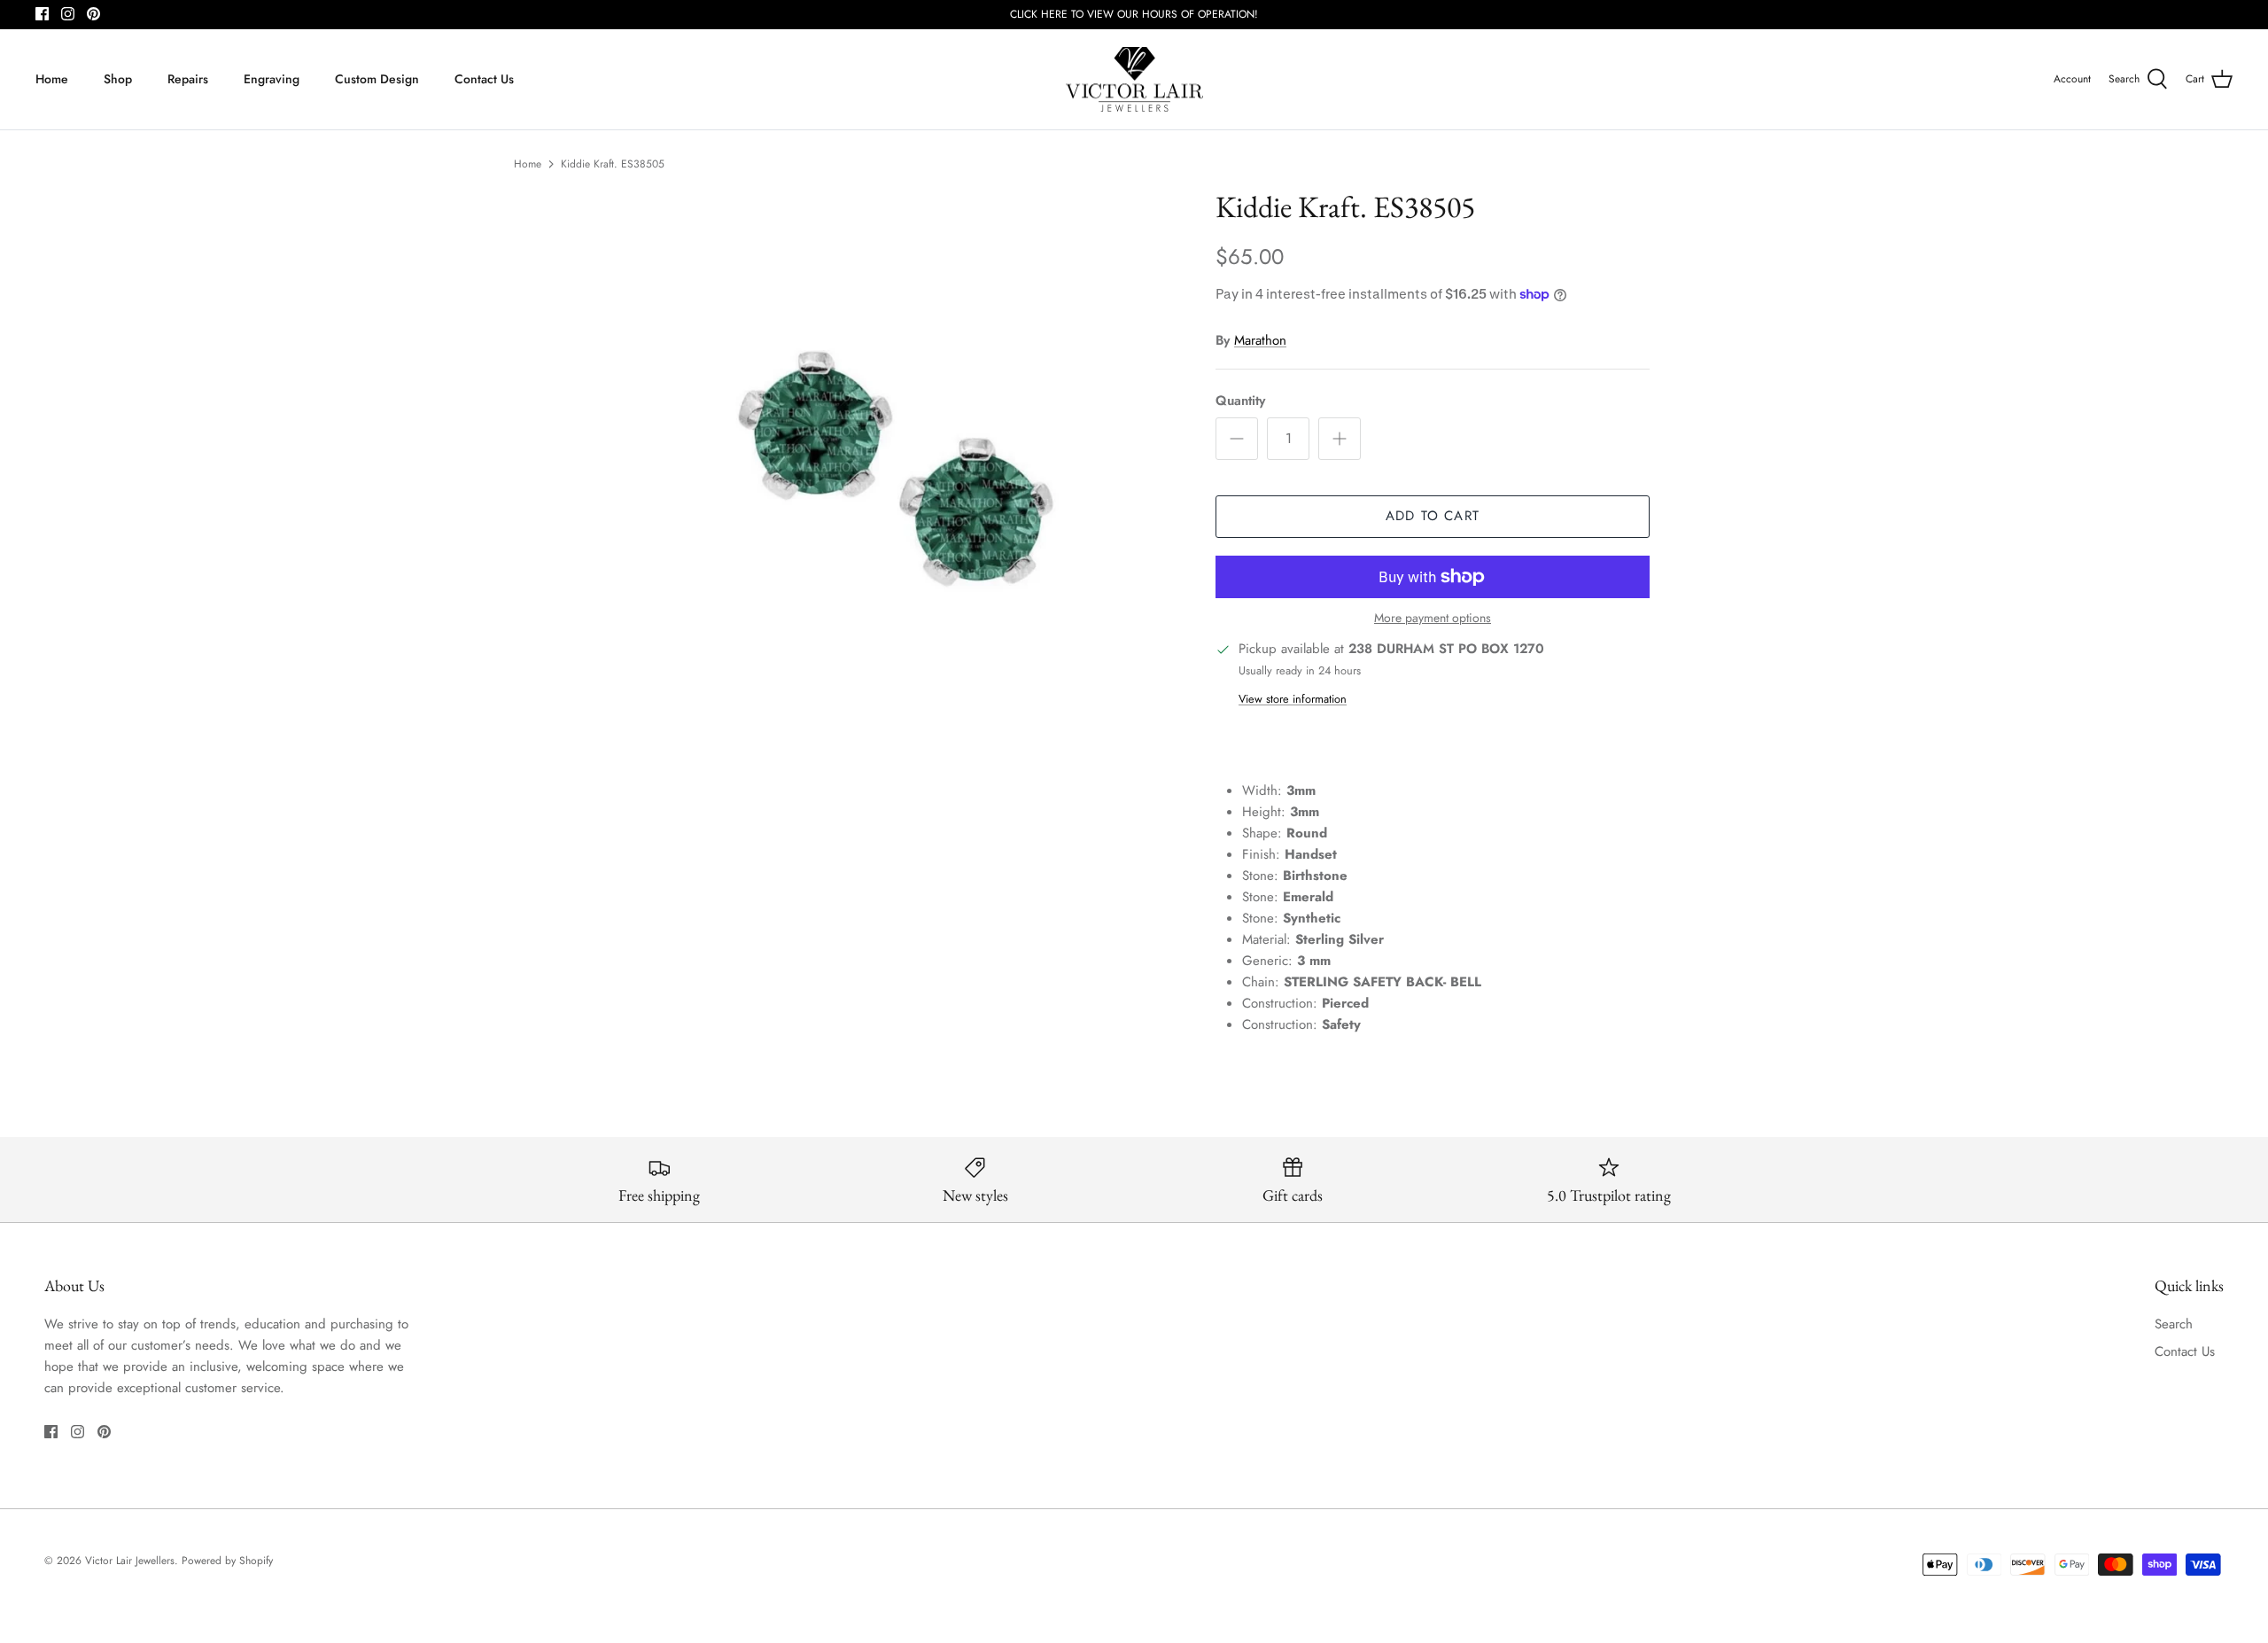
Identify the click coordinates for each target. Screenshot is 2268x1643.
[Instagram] (68, 14)
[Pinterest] (93, 14)
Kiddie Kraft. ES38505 (613, 164)
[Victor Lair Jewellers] (1134, 80)
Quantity (1240, 401)
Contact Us (484, 79)
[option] (897, 468)
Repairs (188, 79)
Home (52, 79)
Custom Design (377, 79)
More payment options (1433, 618)
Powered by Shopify (227, 1561)
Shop (118, 79)
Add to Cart (1433, 516)
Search (2174, 1324)
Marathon (1260, 340)
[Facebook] (42, 14)
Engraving (272, 79)
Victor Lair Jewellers (130, 1561)
